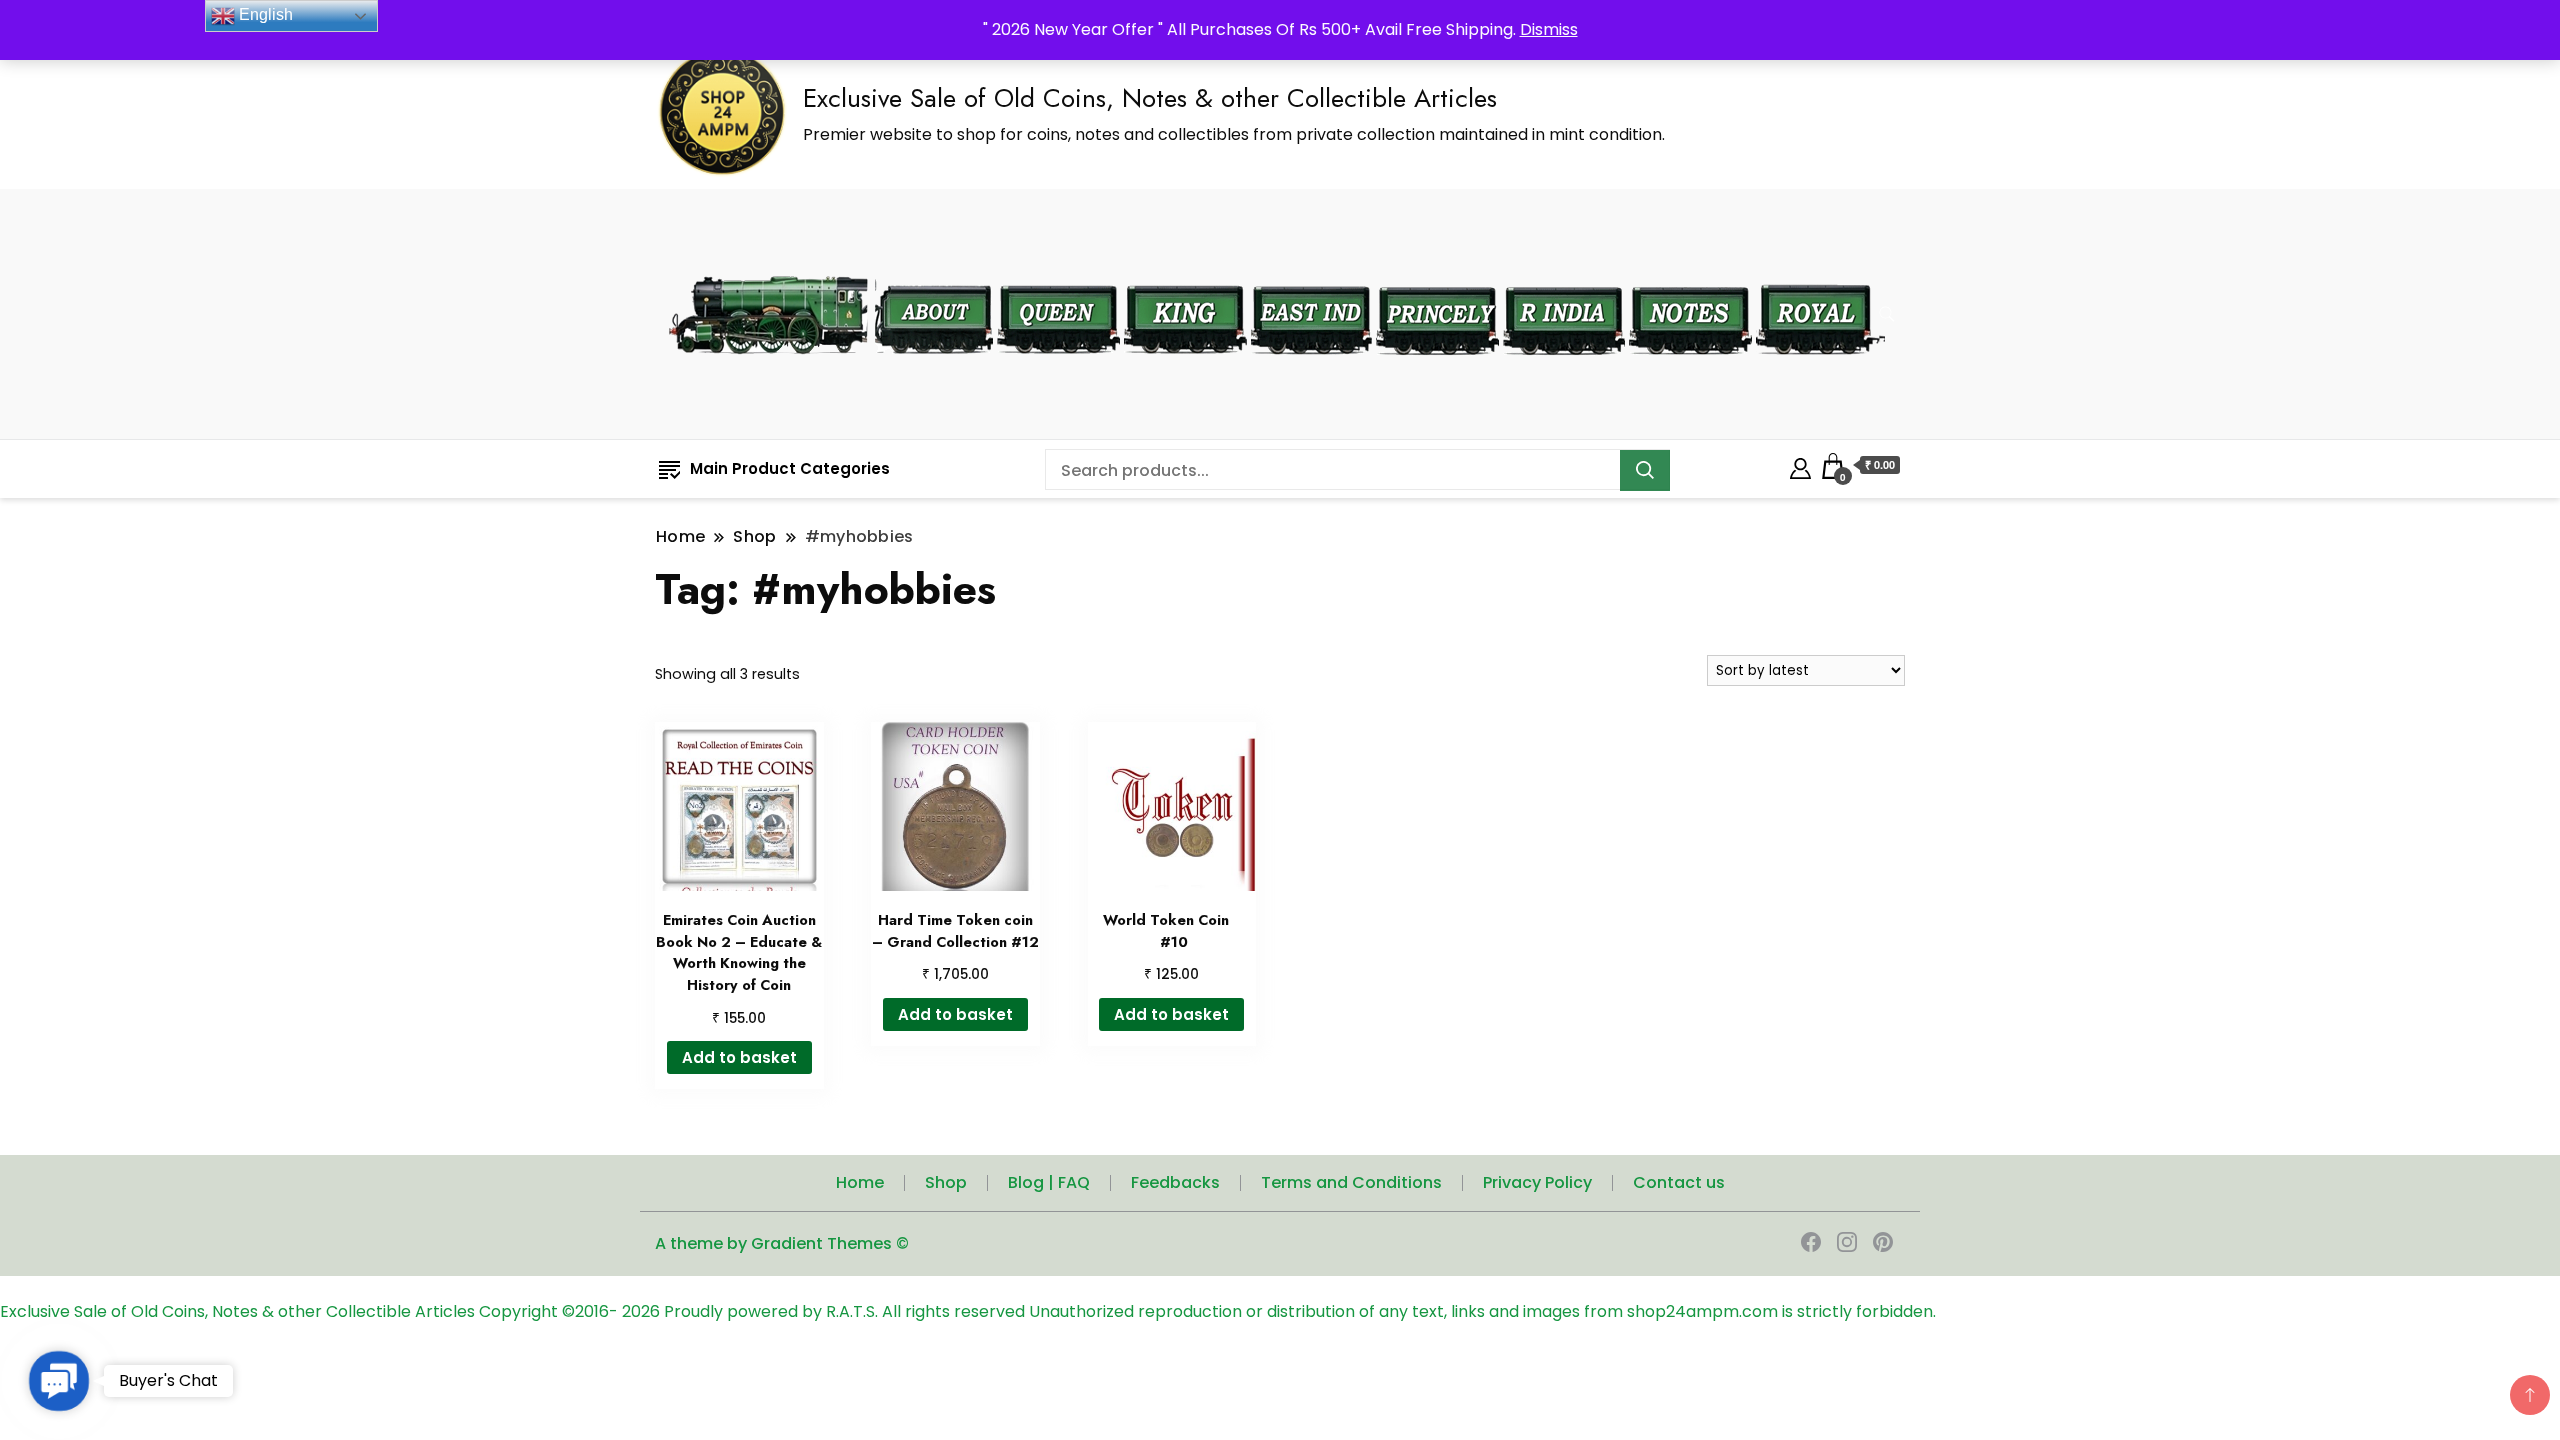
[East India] (1311, 272)
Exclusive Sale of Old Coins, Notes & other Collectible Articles (1150, 98)
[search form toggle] (1887, 314)
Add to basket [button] (739, 1057)
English (264, 14)
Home (860, 1182)
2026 (643, 1311)
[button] (58, 1380)
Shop (946, 1182)
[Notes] (1690, 272)
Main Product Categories (790, 468)
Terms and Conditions (1351, 1182)
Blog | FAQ (1049, 1182)
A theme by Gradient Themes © (782, 1243)
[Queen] (1058, 272)
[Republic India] (1564, 272)
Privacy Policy (1537, 1182)
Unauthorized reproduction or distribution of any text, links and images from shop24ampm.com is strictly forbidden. (1482, 1311)
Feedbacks (1175, 1182)
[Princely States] (1437, 272)
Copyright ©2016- (550, 1311)
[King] (1185, 272)
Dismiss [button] (1549, 29)
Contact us (1679, 1182)
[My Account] (1800, 465)
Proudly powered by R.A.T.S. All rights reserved (844, 1311)
